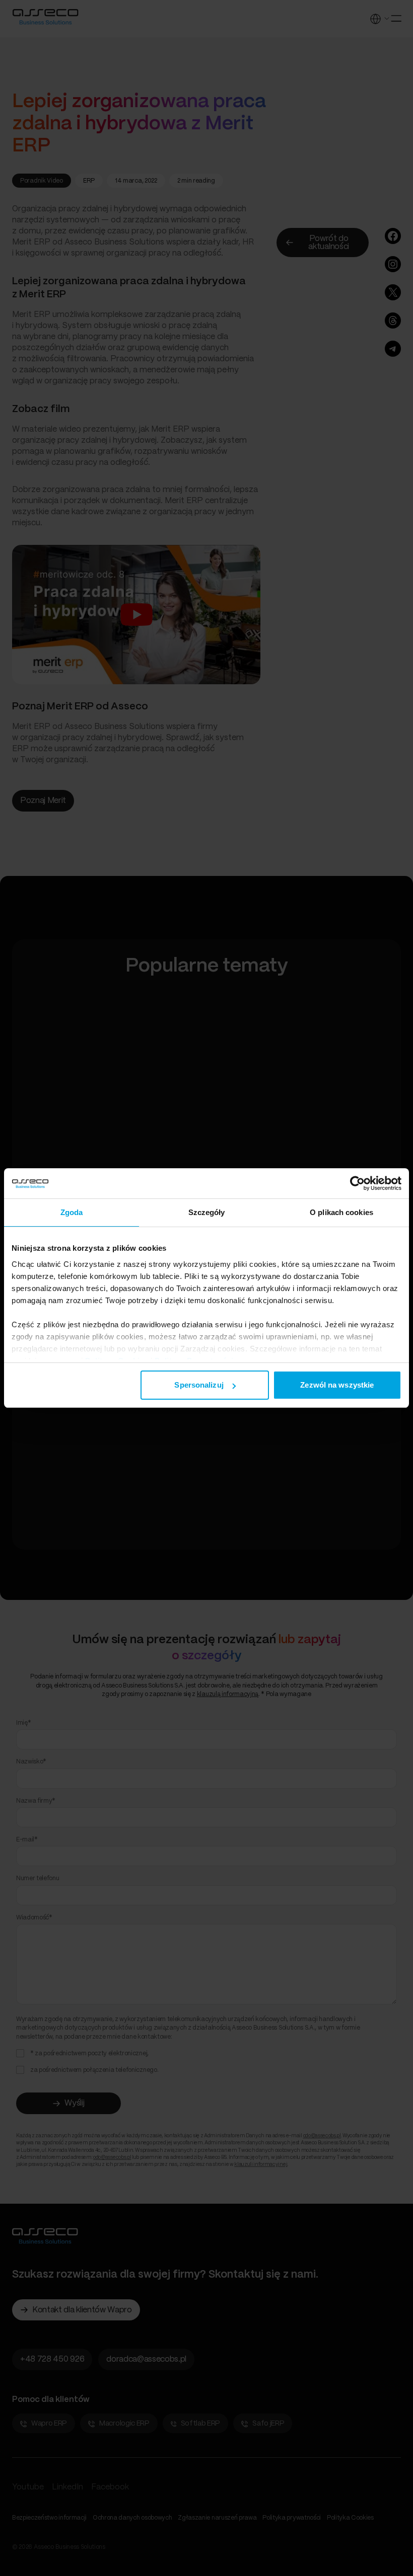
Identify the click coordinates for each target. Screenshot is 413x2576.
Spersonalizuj (199, 1385)
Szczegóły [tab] (207, 1212)
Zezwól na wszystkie (337, 1385)
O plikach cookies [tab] (341, 1212)
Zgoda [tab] (72, 1212)
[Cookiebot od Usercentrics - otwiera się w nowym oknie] (357, 1183)
